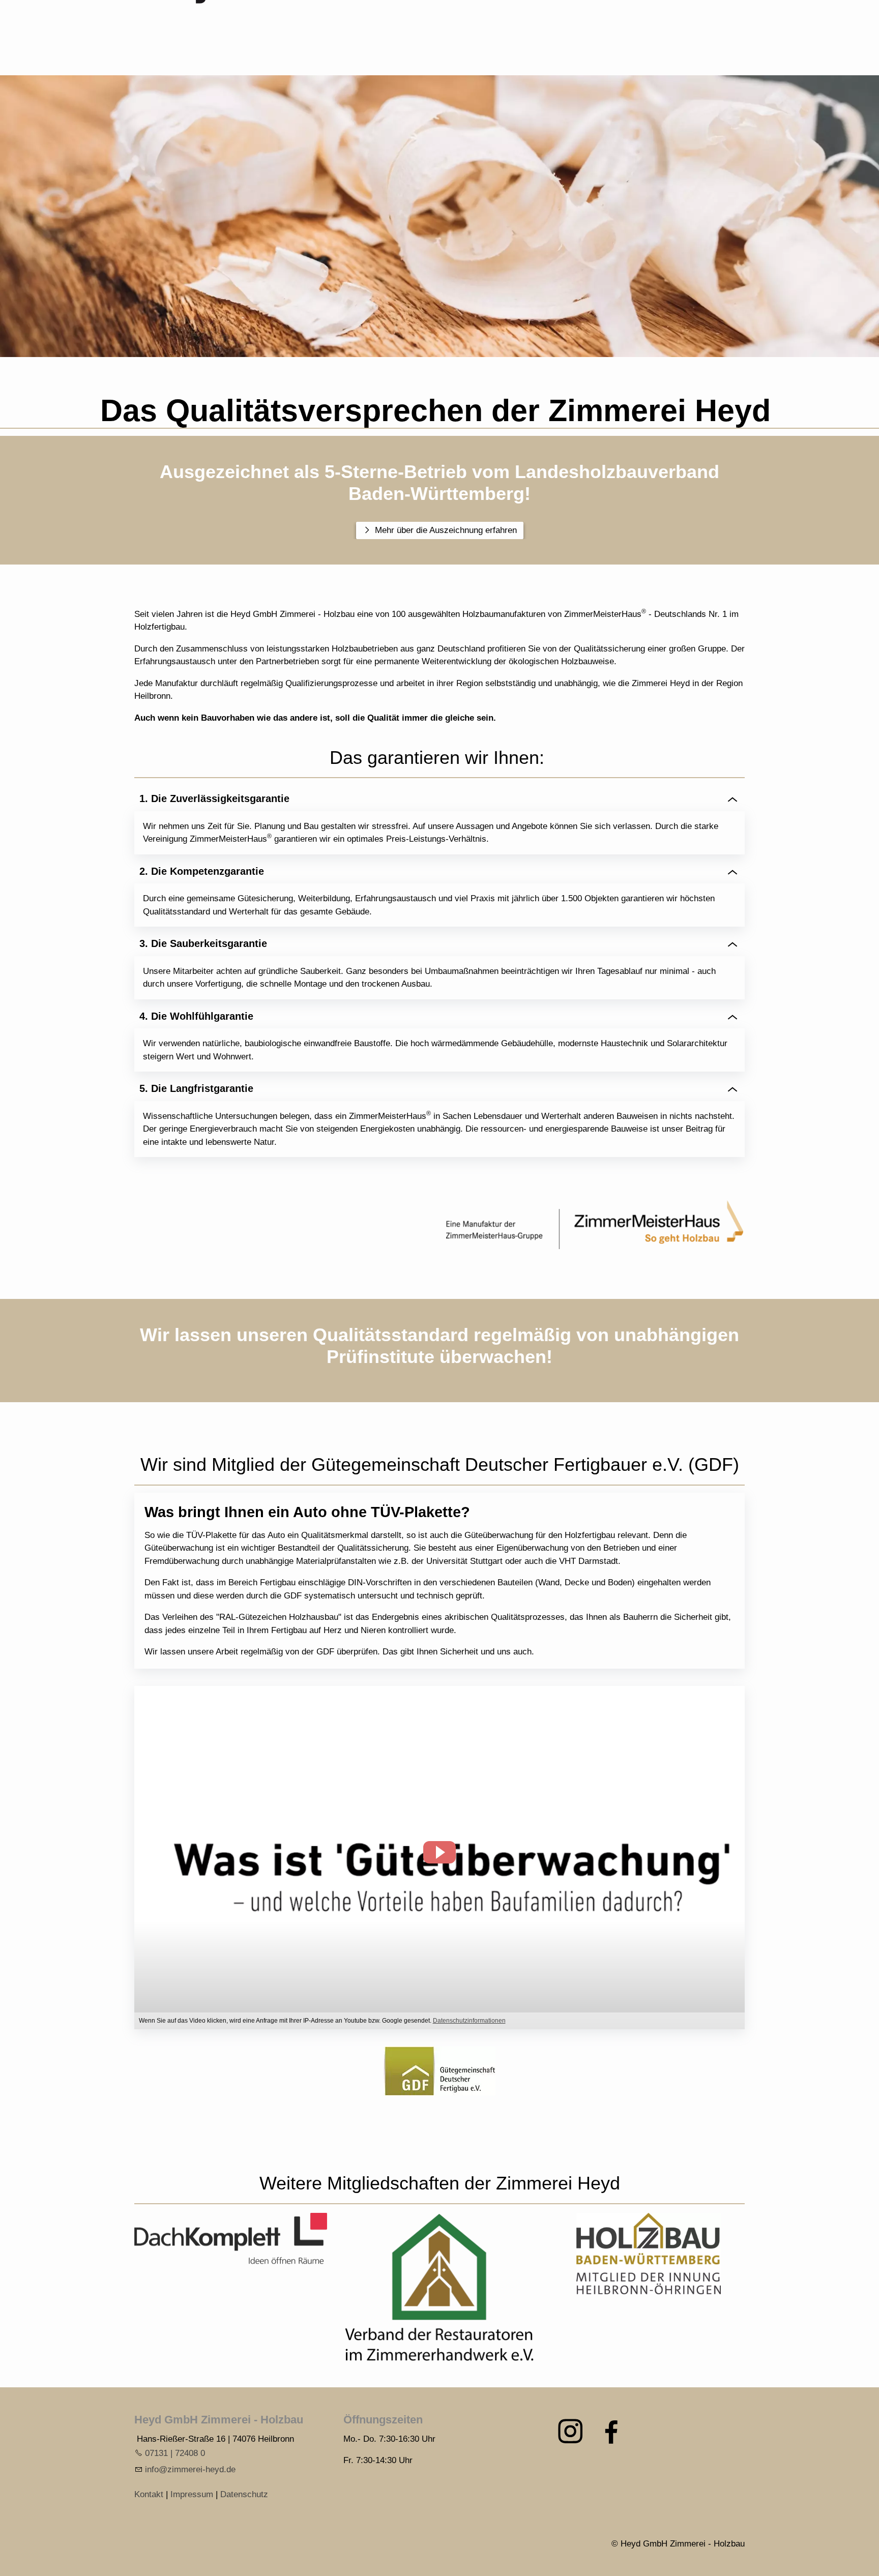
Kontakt (149, 2494)
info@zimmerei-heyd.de (190, 2469)
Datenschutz (244, 2494)
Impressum (192, 2494)
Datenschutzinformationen (469, 2021)
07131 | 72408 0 (175, 2453)
